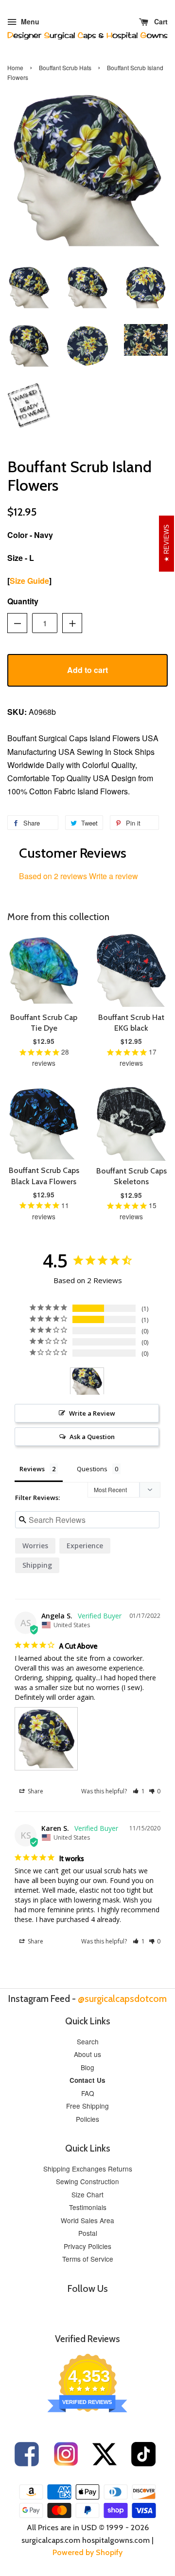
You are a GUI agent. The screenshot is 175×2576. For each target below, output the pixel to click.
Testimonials (88, 2207)
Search (88, 2041)
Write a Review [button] (92, 1413)
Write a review (114, 876)
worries (35, 1546)
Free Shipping (87, 2106)
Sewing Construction (87, 2181)
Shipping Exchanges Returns (88, 2169)
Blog (87, 2067)
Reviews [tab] (32, 1469)
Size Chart (87, 2194)
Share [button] (35, 1791)
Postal (88, 2233)
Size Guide (29, 581)
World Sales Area (87, 2220)
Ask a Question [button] (92, 1437)
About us (87, 2054)
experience (85, 1546)
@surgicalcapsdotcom (122, 1999)
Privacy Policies (87, 2246)
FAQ (88, 2093)
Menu (29, 21)
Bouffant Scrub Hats (65, 67)
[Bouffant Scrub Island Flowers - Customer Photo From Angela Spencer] (87, 1381)
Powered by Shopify (87, 2552)
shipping (37, 1565)
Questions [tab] (92, 1469)
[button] (139, 1791)
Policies (87, 2119)
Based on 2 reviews (53, 876)
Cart (160, 21)
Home (15, 67)
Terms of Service (88, 2259)
